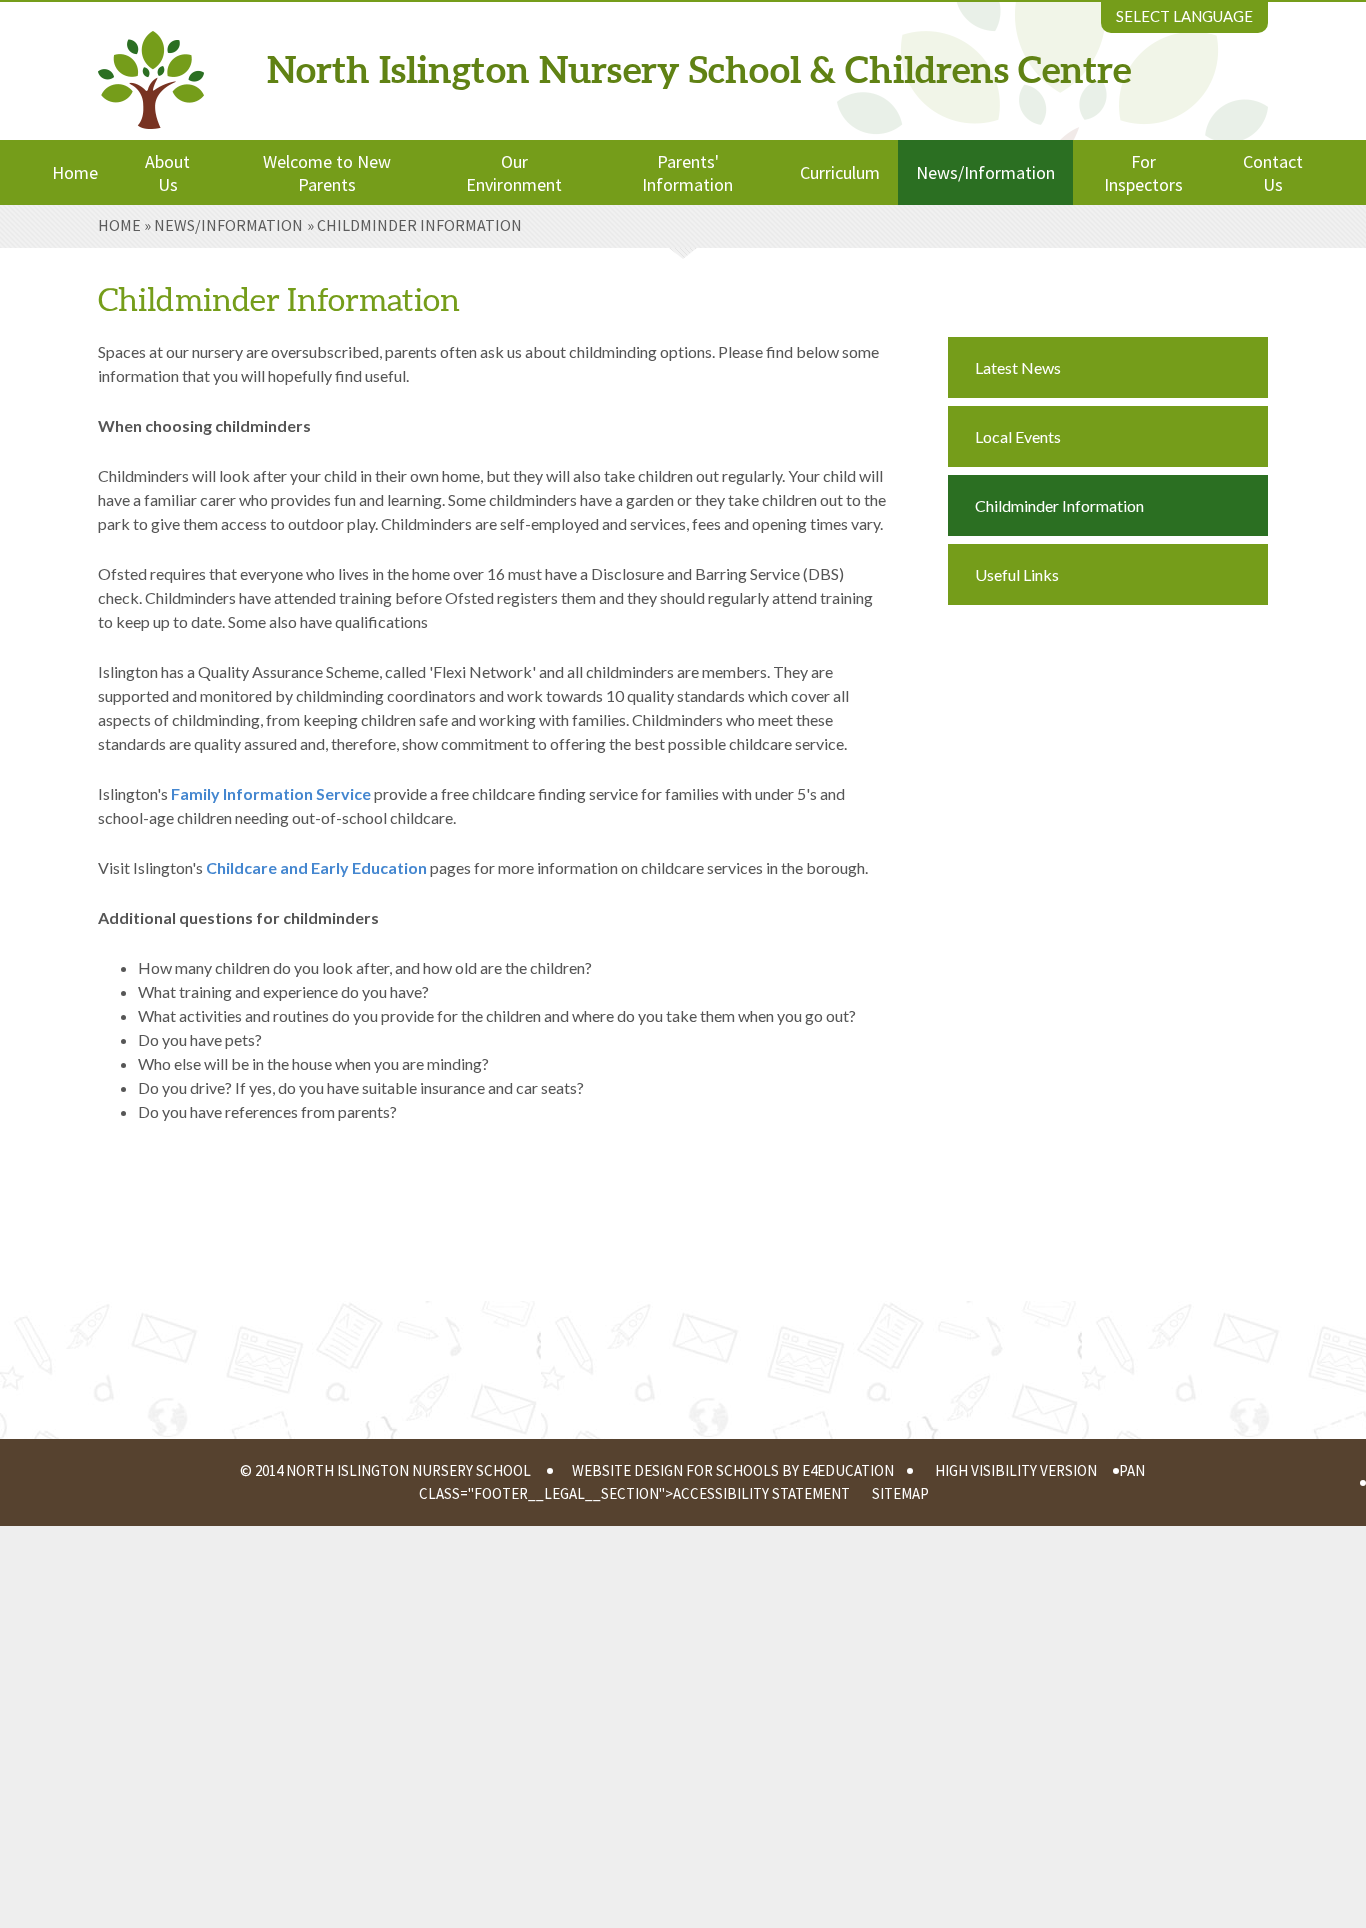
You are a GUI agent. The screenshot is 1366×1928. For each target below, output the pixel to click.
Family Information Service (271, 793)
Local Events (1018, 436)
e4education (848, 1470)
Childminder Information (419, 225)
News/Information (228, 225)
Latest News (1018, 367)
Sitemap (900, 1493)
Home (119, 225)
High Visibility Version (1016, 1470)
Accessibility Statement (761, 1493)
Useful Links (1017, 574)
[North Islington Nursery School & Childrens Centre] (151, 64)
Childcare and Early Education (316, 867)
